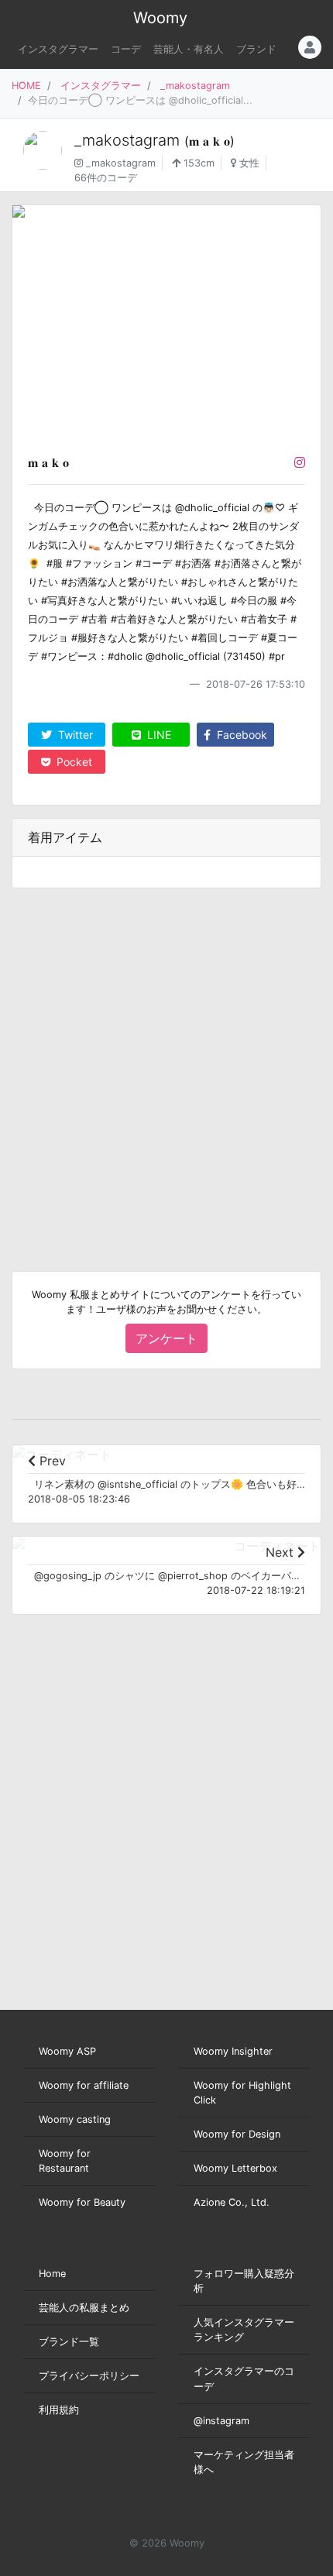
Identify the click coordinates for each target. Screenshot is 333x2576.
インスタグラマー (58, 49)
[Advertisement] (166, 1067)
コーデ (126, 49)
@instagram (221, 2421)
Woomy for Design (237, 2134)
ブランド (256, 49)
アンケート (166, 1338)
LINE (158, 735)
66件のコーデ (106, 178)
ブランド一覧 (69, 2342)
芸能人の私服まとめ (84, 2308)
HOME (26, 86)
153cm (197, 163)
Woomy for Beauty (82, 2202)
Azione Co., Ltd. (232, 2202)
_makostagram (195, 86)
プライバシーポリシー (89, 2376)
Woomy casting (75, 2119)
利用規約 (59, 2410)
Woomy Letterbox (235, 2168)
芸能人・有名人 (189, 49)
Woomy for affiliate (84, 2085)
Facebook (240, 735)
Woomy (160, 18)
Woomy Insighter (233, 2051)
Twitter (74, 735)
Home (52, 2274)
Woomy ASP (67, 2051)
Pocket (73, 762)
